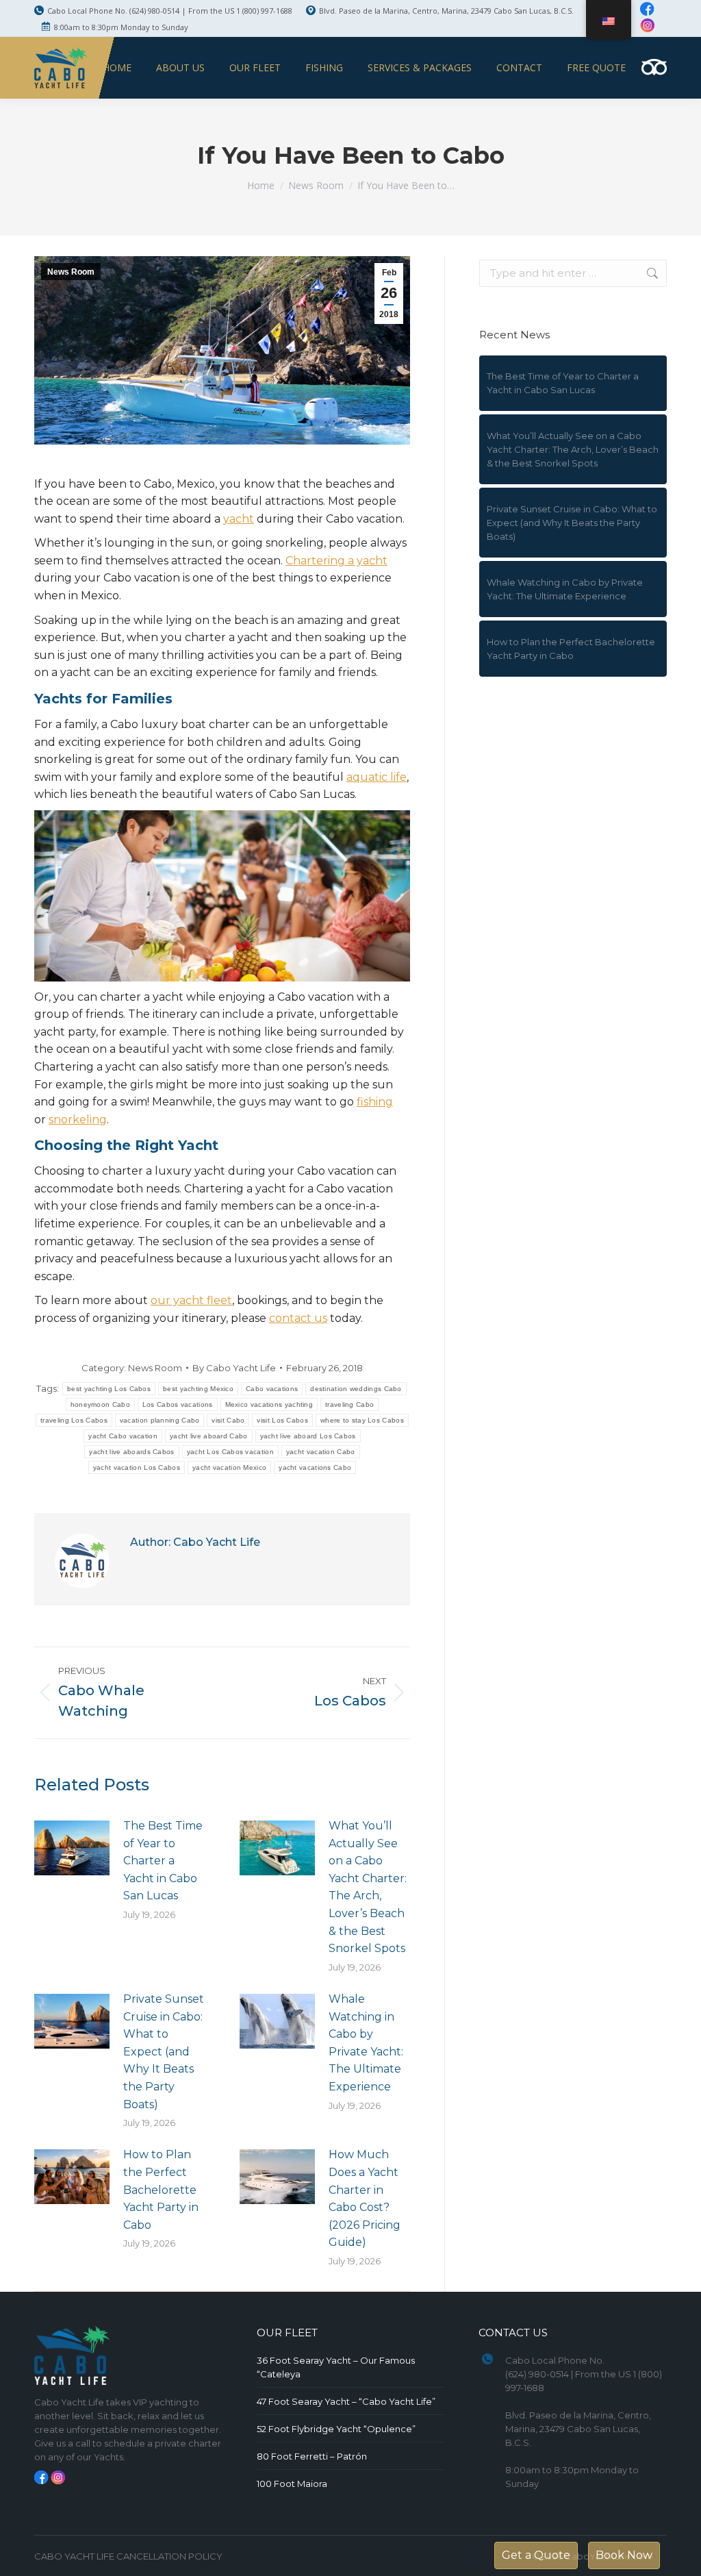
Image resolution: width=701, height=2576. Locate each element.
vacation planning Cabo (160, 1420)
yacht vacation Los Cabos (137, 1467)
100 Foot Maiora (292, 2484)
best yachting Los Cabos (109, 1389)
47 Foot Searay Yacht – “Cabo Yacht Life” (346, 2401)
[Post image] (72, 1848)
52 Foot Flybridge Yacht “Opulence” (336, 2429)
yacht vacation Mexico (229, 1467)
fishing (375, 1102)
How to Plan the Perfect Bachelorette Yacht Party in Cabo (161, 2189)
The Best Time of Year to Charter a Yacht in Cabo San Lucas (163, 1861)
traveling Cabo (349, 1404)
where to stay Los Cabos (362, 1420)
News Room (71, 272)
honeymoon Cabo (100, 1404)
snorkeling (78, 1120)
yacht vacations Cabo (315, 1467)
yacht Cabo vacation (123, 1436)
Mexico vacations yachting (269, 1404)
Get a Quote (536, 2555)
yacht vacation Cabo (321, 1452)
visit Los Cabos (282, 1420)
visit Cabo (228, 1420)
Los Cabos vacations (178, 1404)
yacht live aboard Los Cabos (308, 1436)
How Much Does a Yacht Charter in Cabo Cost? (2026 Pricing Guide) (365, 2198)
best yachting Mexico (198, 1389)
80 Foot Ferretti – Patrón (312, 2456)
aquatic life (377, 777)
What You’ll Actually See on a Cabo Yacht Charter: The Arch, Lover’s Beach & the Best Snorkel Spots (368, 1887)
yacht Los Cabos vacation (230, 1452)
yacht (239, 519)
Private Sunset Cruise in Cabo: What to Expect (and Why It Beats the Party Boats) (164, 2052)
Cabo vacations (272, 1389)
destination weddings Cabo (356, 1389)
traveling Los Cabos (74, 1420)
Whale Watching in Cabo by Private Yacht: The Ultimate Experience (366, 2043)
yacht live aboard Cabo (209, 1436)
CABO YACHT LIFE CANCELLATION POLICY (128, 2556)
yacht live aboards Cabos (131, 1452)
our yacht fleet (191, 1300)
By (234, 1368)
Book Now (624, 2555)
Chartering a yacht (336, 561)
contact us (298, 1318)
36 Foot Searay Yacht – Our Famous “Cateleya (336, 2367)
